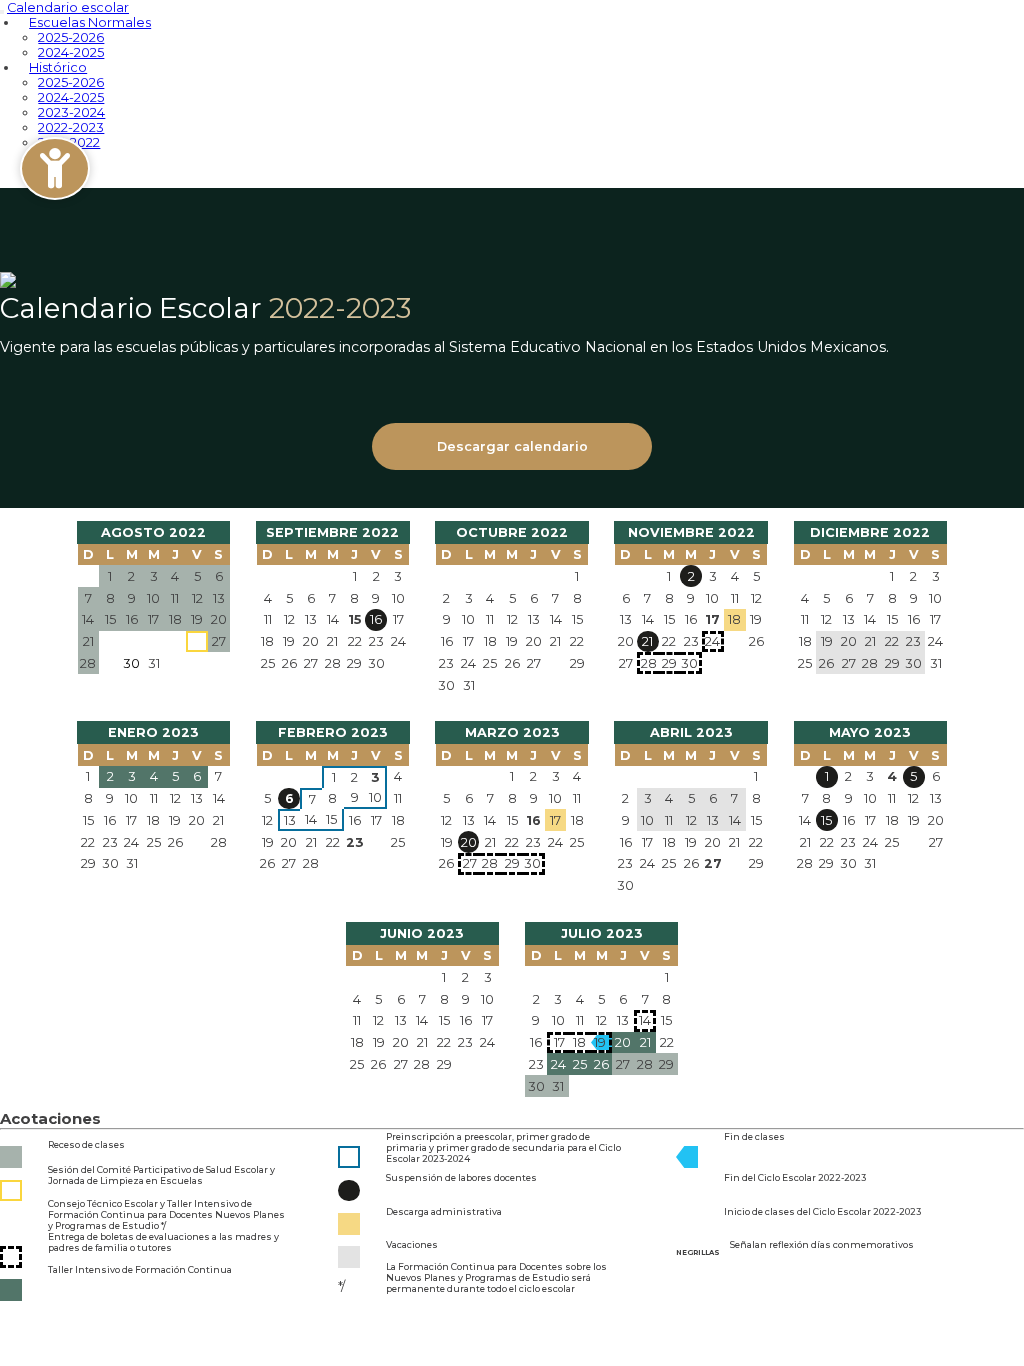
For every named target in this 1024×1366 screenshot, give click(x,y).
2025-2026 (71, 37)
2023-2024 (71, 112)
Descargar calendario (512, 446)
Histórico (58, 67)
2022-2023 (71, 127)
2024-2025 (71, 97)
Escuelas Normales (90, 22)
